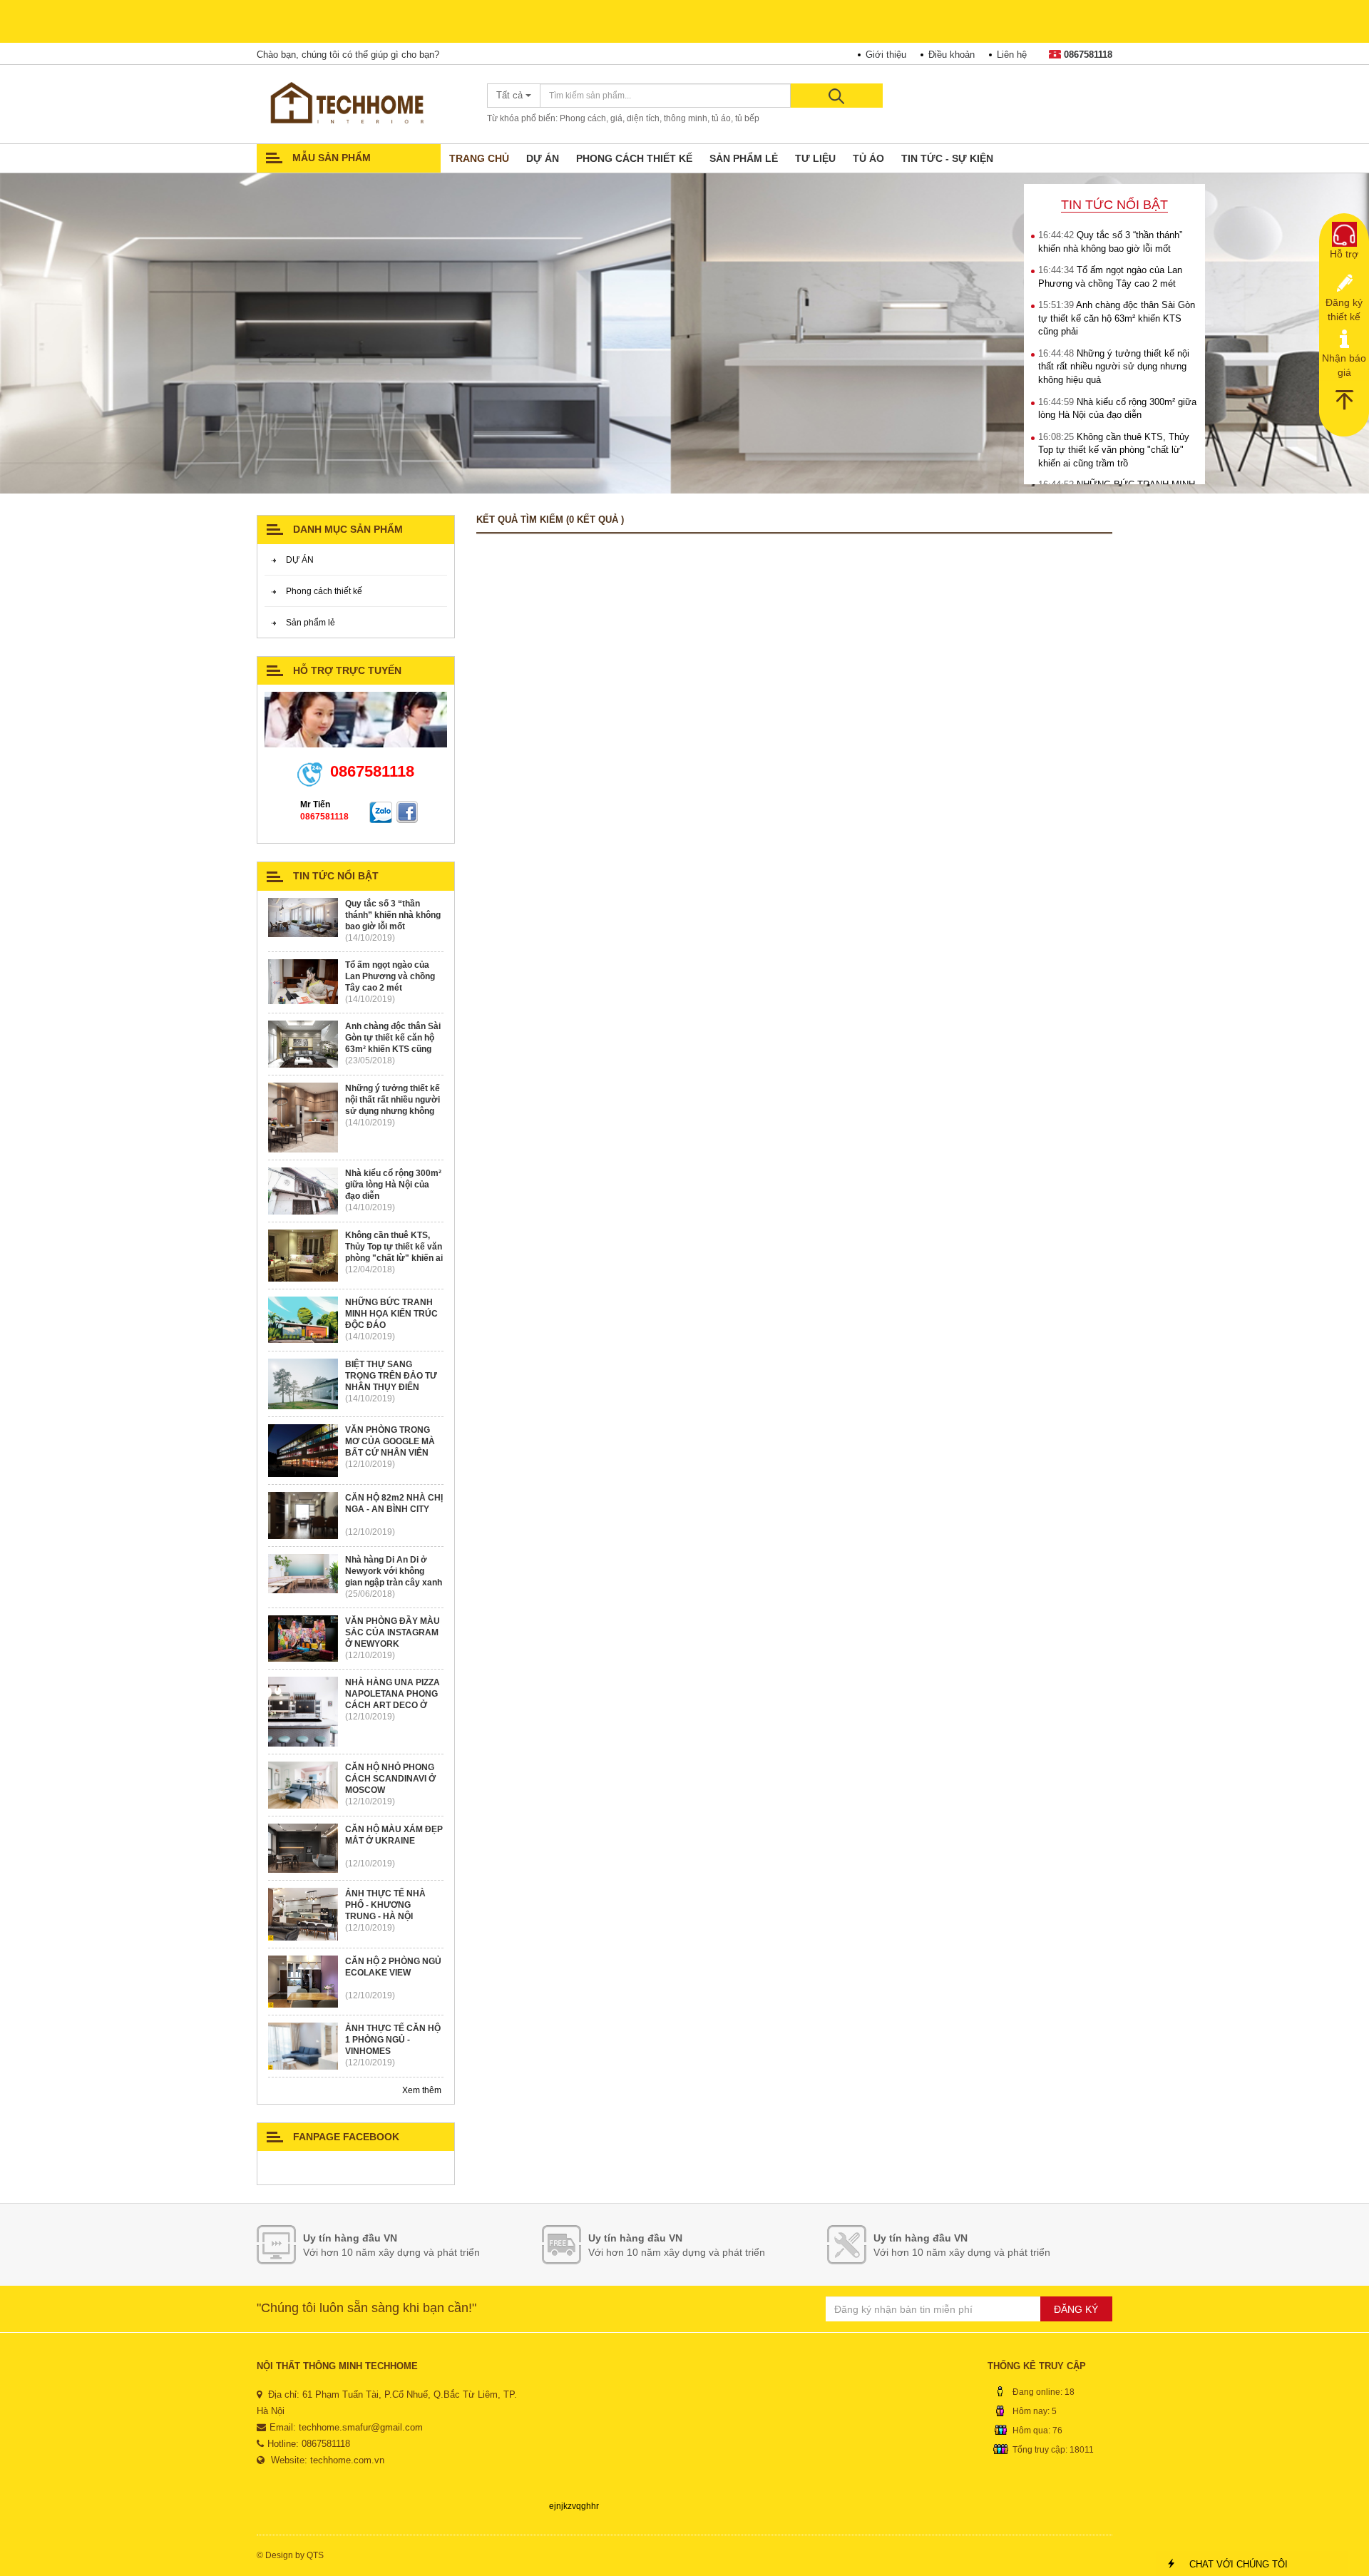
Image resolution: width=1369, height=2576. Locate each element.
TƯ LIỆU (815, 158)
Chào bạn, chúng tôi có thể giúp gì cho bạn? (348, 55)
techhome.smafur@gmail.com (361, 2427)
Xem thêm (423, 2090)
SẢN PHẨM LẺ (744, 158)
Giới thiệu (886, 55)
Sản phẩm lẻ (311, 623)
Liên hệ (1012, 55)
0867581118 (1088, 55)
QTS (315, 2555)
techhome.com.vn (347, 2460)
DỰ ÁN (543, 158)
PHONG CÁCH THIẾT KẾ (634, 158)
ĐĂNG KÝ (1076, 2309)
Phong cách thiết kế (324, 591)
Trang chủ (479, 158)
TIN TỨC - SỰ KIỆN (947, 158)
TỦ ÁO (868, 158)
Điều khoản (952, 55)
